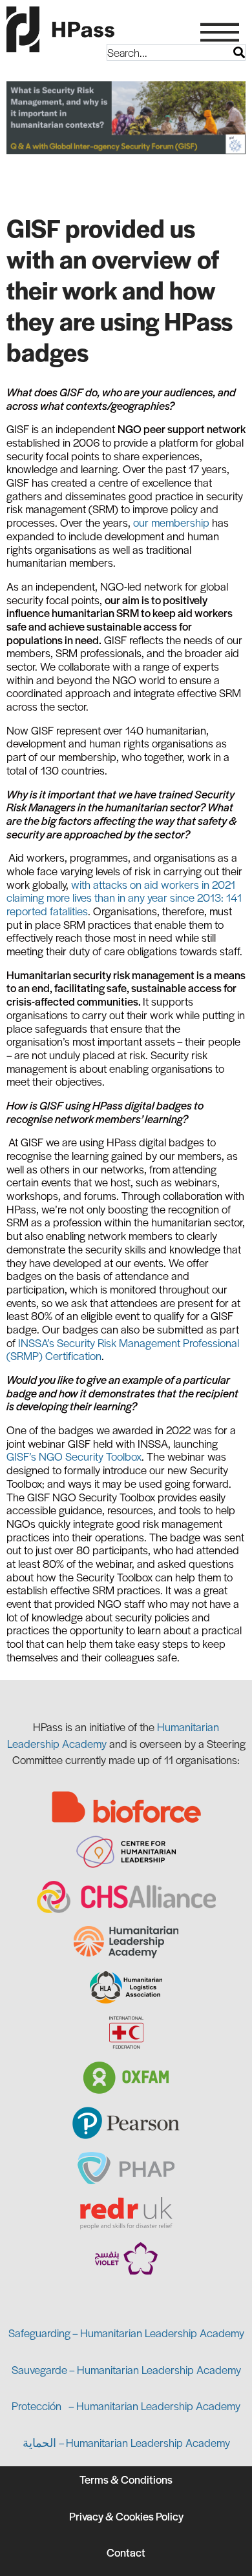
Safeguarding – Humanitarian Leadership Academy (126, 2333)
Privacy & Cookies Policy (126, 2516)
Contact (126, 2552)
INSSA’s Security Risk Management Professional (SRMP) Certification (123, 1349)
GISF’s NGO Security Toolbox (74, 1456)
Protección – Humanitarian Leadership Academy (126, 2406)
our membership (171, 522)
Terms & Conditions (126, 2479)
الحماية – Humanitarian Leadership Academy (126, 2442)
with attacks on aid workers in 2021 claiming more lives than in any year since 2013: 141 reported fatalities (124, 898)
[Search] (239, 52)
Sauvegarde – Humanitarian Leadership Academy (126, 2369)
